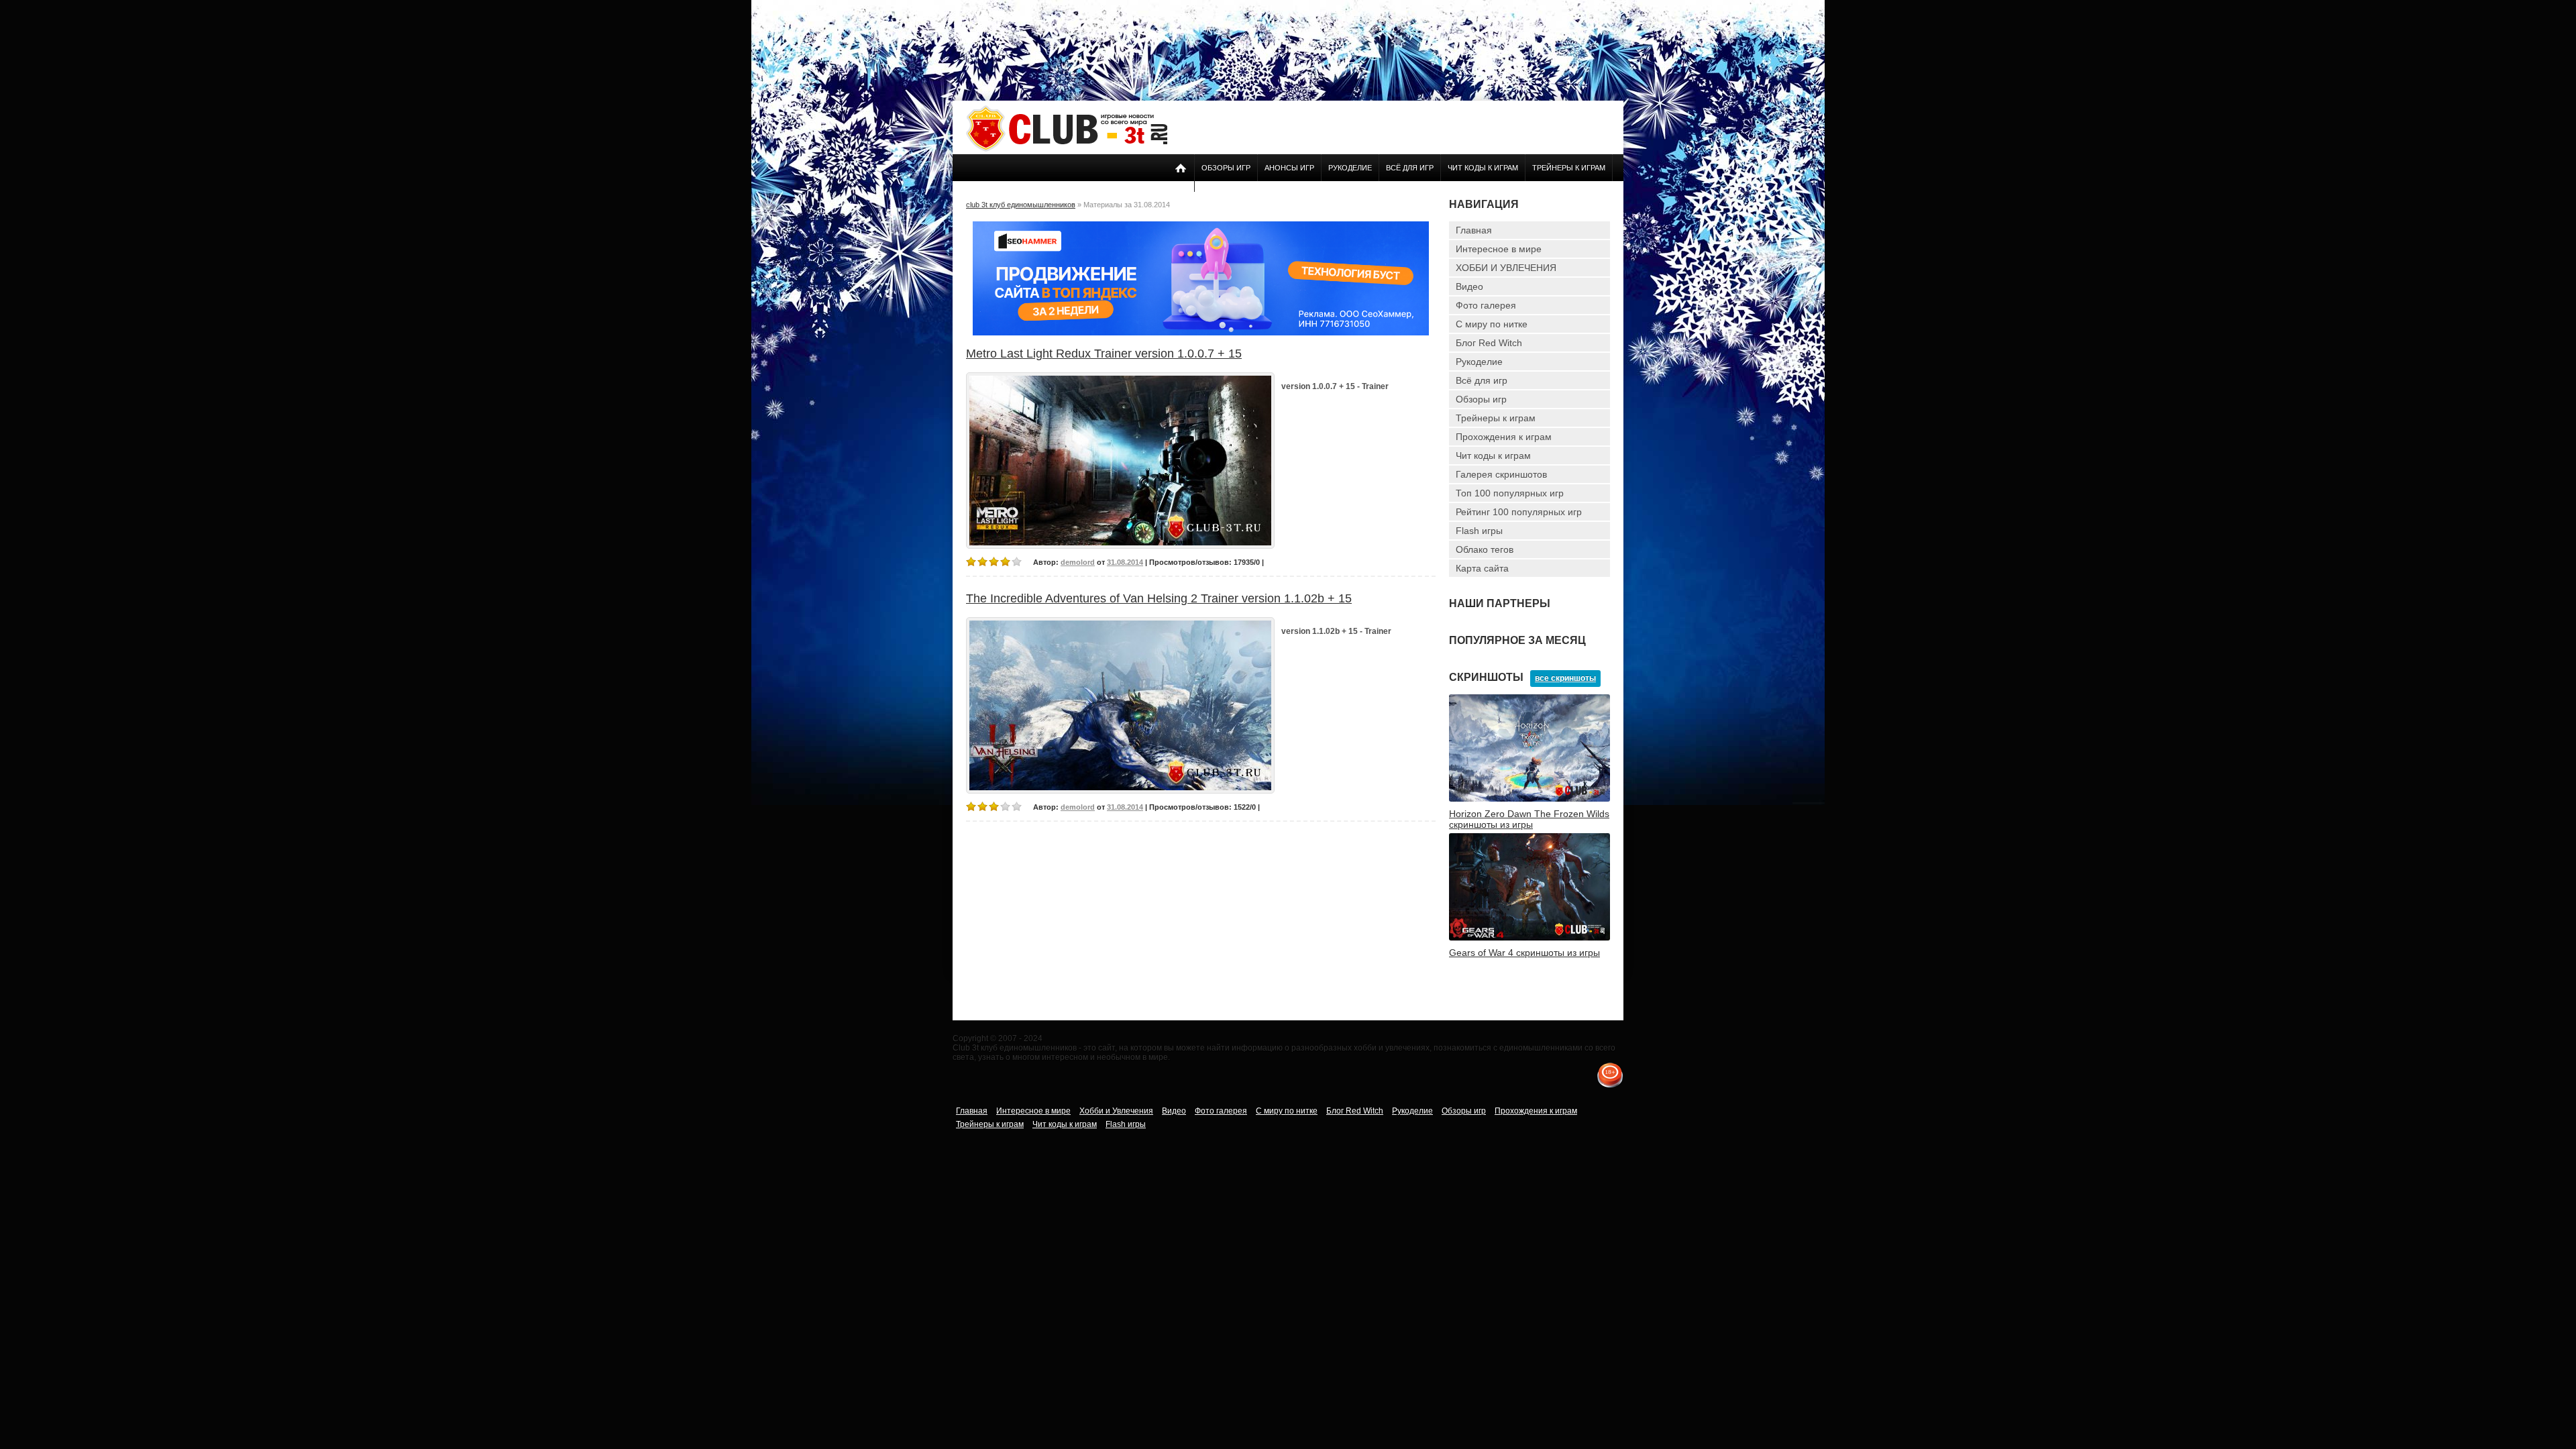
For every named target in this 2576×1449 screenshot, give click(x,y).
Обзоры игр (1226, 168)
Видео (1469, 286)
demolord (1078, 562)
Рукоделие (1350, 168)
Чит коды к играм (1483, 168)
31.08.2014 (1125, 562)
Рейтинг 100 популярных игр (1519, 512)
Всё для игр (1410, 168)
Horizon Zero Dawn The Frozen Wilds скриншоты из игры (1529, 819)
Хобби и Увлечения (1116, 1111)
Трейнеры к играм (1569, 168)
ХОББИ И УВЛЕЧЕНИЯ (1506, 268)
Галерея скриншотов (1501, 474)
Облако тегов (1485, 549)
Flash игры (1479, 531)
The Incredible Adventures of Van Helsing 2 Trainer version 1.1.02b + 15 (1159, 598)
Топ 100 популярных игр (1510, 493)
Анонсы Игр (1289, 168)
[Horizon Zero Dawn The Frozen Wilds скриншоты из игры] (1529, 799)
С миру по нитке (1492, 324)
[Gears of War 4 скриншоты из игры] (1529, 938)
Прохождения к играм (1504, 437)
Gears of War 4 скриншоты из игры (1524, 953)
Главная (1474, 230)
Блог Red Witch (1489, 343)
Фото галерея (1486, 305)
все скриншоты (1565, 678)
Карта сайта (1482, 568)
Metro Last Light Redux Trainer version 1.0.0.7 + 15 (1104, 354)
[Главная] (1067, 149)
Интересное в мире (1499, 249)
